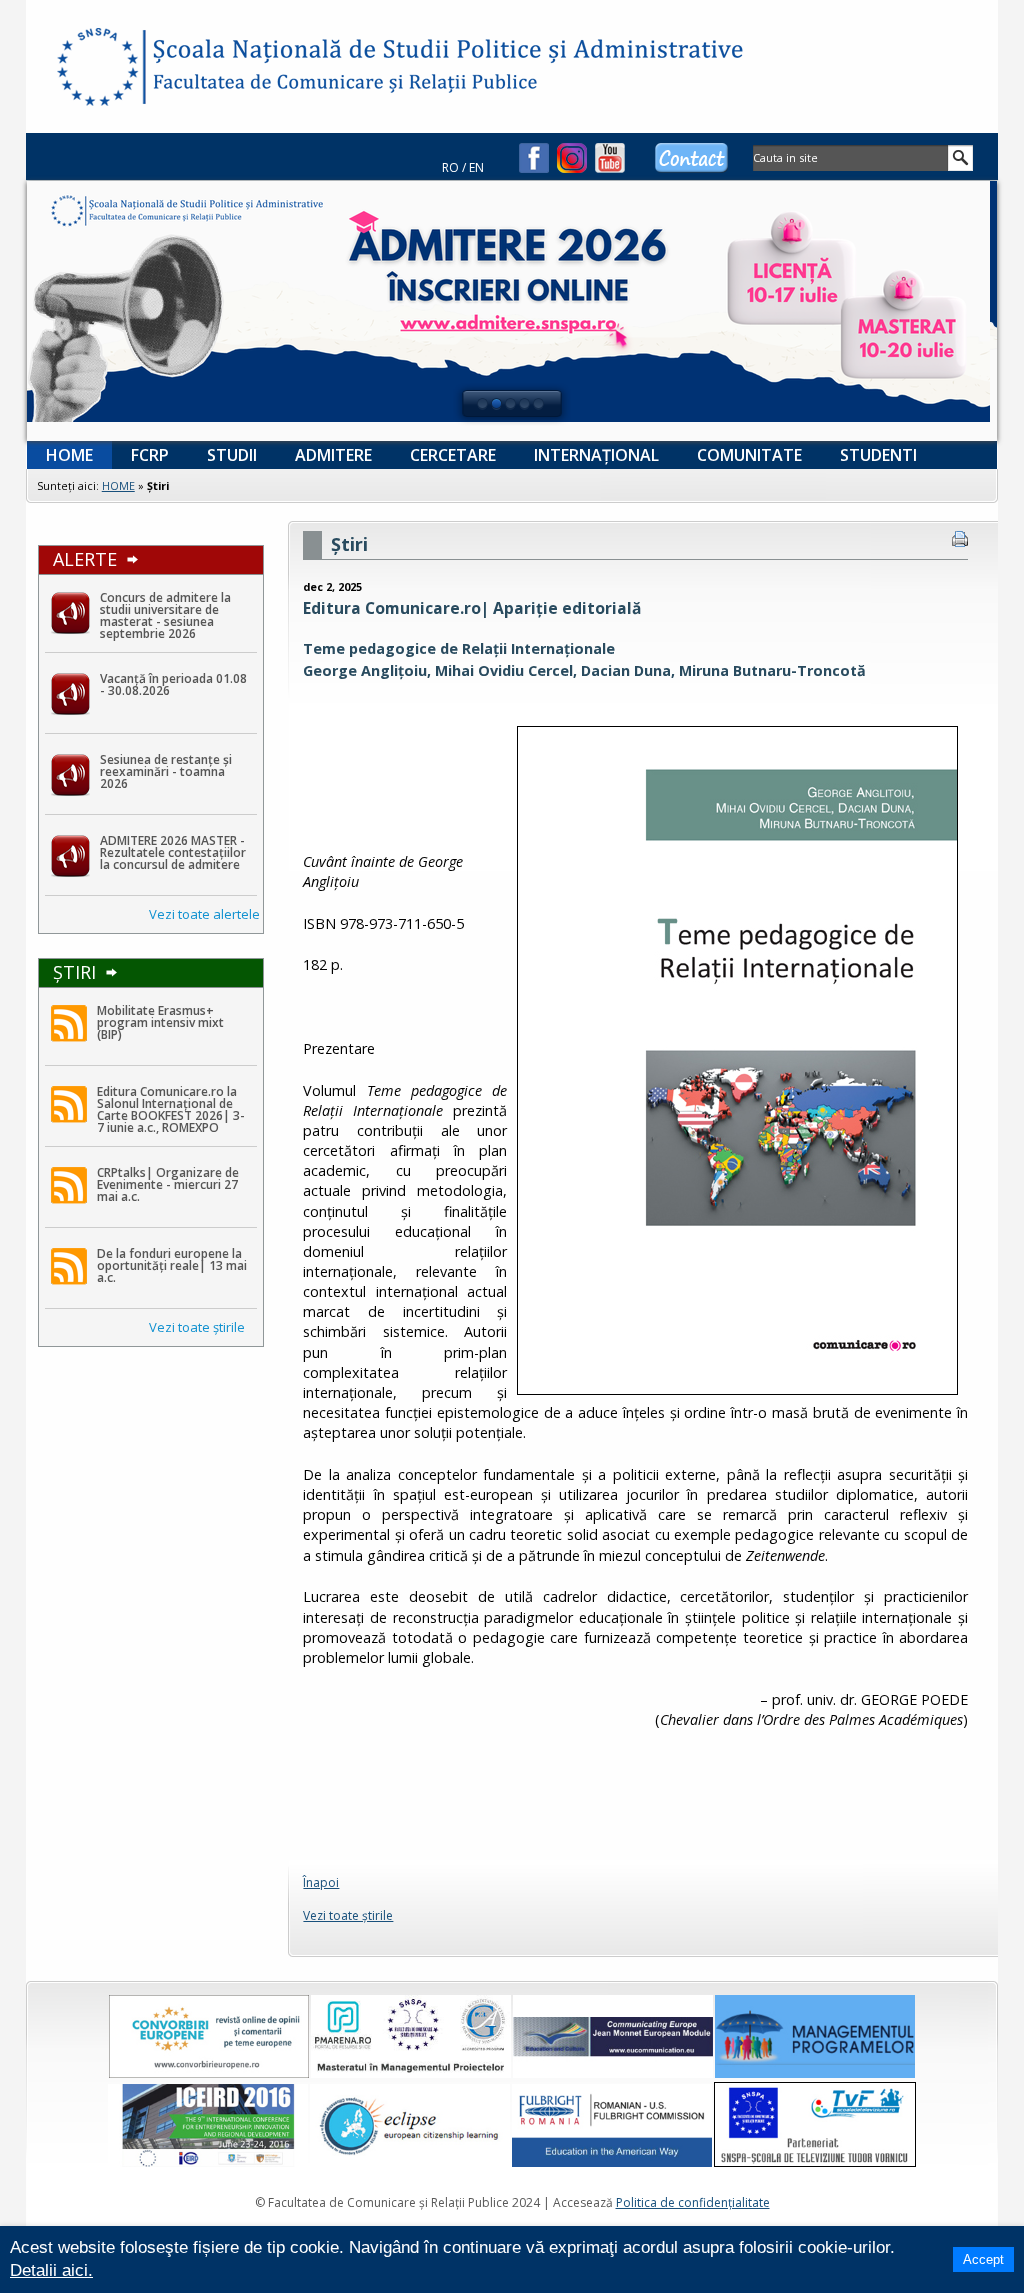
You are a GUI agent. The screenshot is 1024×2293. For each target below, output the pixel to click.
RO (450, 167)
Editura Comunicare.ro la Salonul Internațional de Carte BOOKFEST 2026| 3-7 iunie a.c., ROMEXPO (171, 1109)
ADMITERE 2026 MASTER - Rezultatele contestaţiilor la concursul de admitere (173, 852)
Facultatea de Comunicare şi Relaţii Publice (96, 70)
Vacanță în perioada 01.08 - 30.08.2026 (173, 684)
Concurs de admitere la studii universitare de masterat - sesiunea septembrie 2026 (165, 615)
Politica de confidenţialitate (693, 2202)
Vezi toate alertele (204, 914)
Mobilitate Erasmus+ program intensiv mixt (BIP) (160, 1022)
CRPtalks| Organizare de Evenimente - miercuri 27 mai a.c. (168, 1184)
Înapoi (321, 1882)
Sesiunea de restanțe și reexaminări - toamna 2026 (166, 771)
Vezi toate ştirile (197, 1327)
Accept (983, 2259)
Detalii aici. (51, 2270)
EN (476, 167)
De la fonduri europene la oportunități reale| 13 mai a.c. (172, 1265)
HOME (118, 485)
